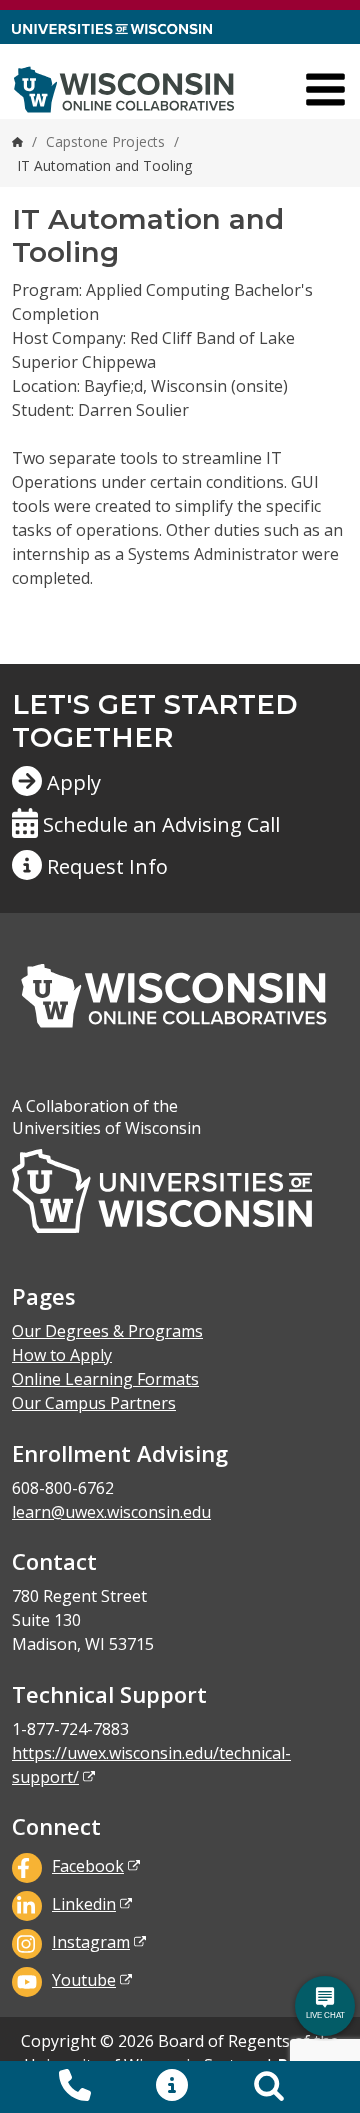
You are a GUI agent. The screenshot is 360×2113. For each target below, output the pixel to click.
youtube (84, 1980)
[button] (172, 2087)
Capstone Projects (105, 141)
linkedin (84, 1904)
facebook (88, 1866)
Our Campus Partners (94, 1403)
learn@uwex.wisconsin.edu (111, 1512)
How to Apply (62, 1355)
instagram (91, 1942)
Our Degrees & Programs (107, 1331)
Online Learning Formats (105, 1379)
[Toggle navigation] (325, 89)
